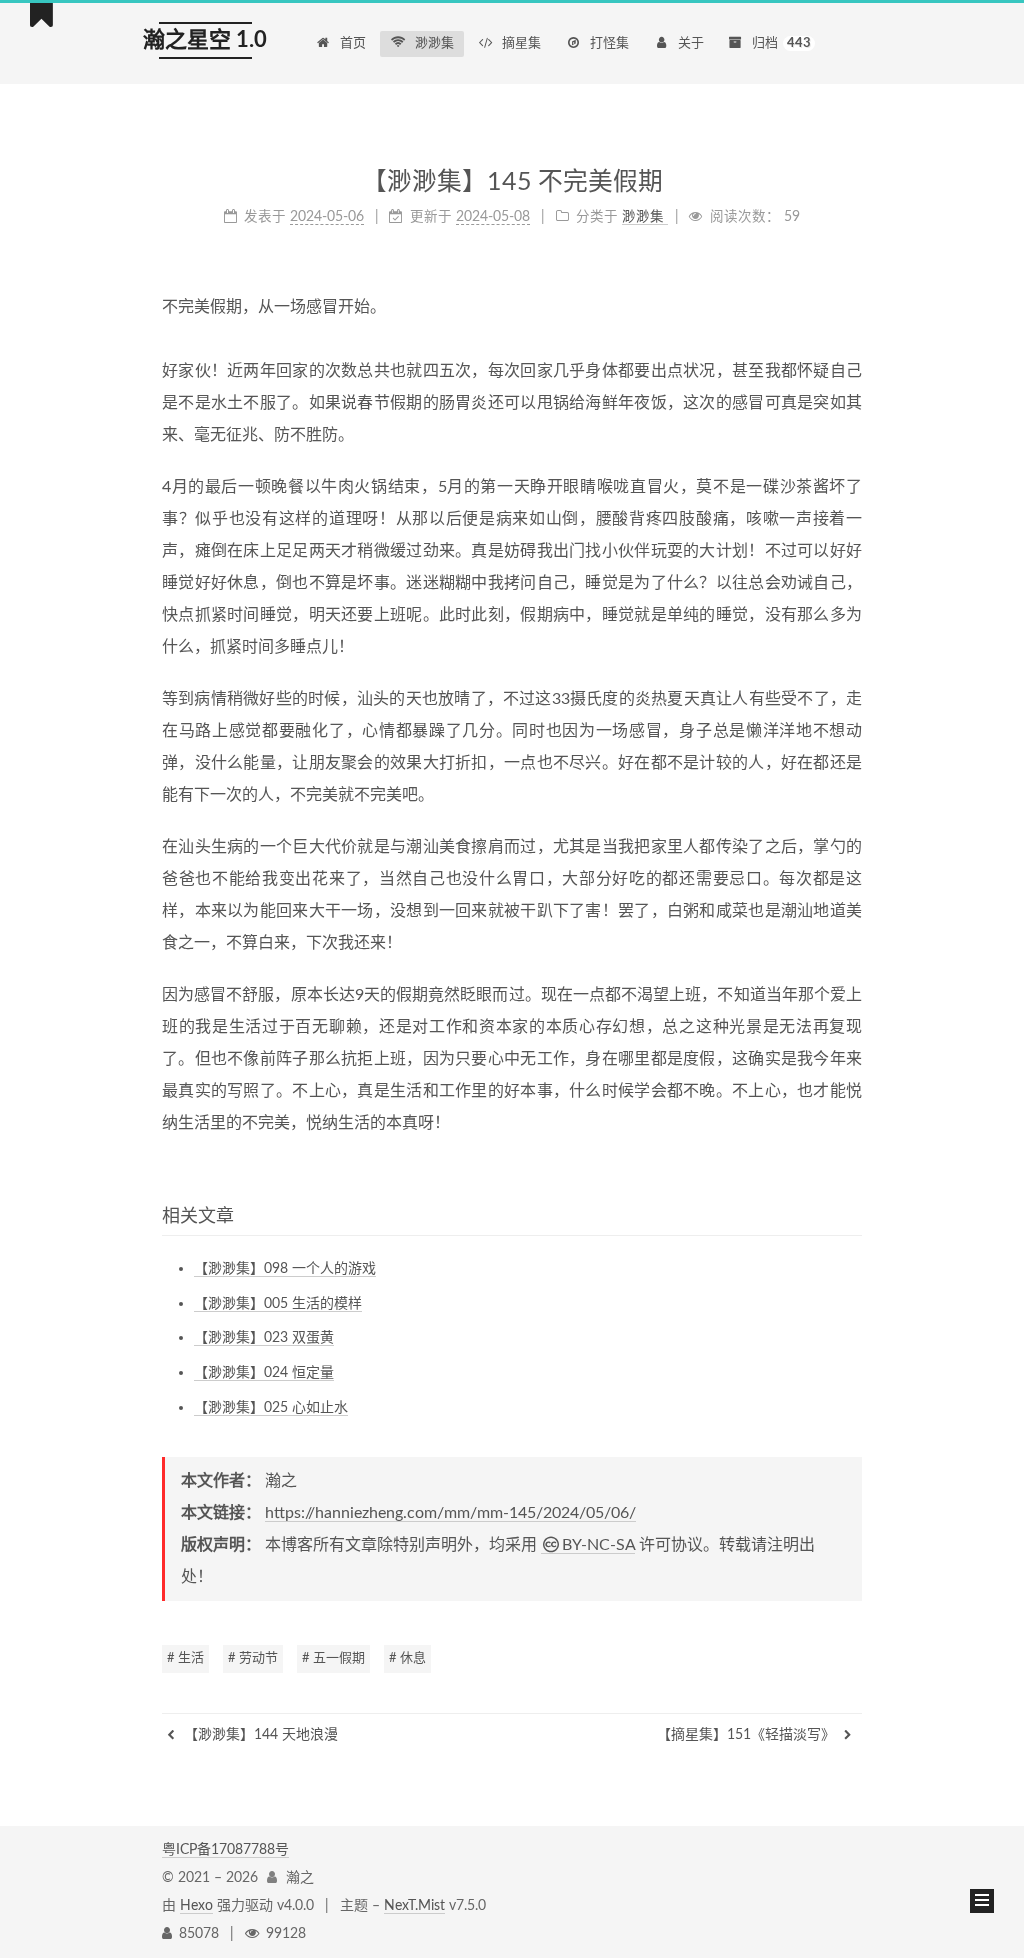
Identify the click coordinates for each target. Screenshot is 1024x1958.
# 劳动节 (253, 1658)
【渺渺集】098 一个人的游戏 (285, 1269)
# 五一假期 (333, 1658)
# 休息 (407, 1658)
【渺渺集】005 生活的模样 (278, 1304)
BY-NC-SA (598, 1545)
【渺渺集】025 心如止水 (271, 1408)
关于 (691, 43)
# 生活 (185, 1658)
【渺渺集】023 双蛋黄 (264, 1338)
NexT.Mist (414, 1906)
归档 (781, 43)
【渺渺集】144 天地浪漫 (259, 1735)
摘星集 (521, 43)
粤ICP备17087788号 (225, 1850)
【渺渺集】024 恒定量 (264, 1373)
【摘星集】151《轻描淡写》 (748, 1735)
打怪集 (609, 43)
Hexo (196, 1906)
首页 (353, 43)
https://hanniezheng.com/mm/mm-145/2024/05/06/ (450, 1513)
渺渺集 (434, 43)
